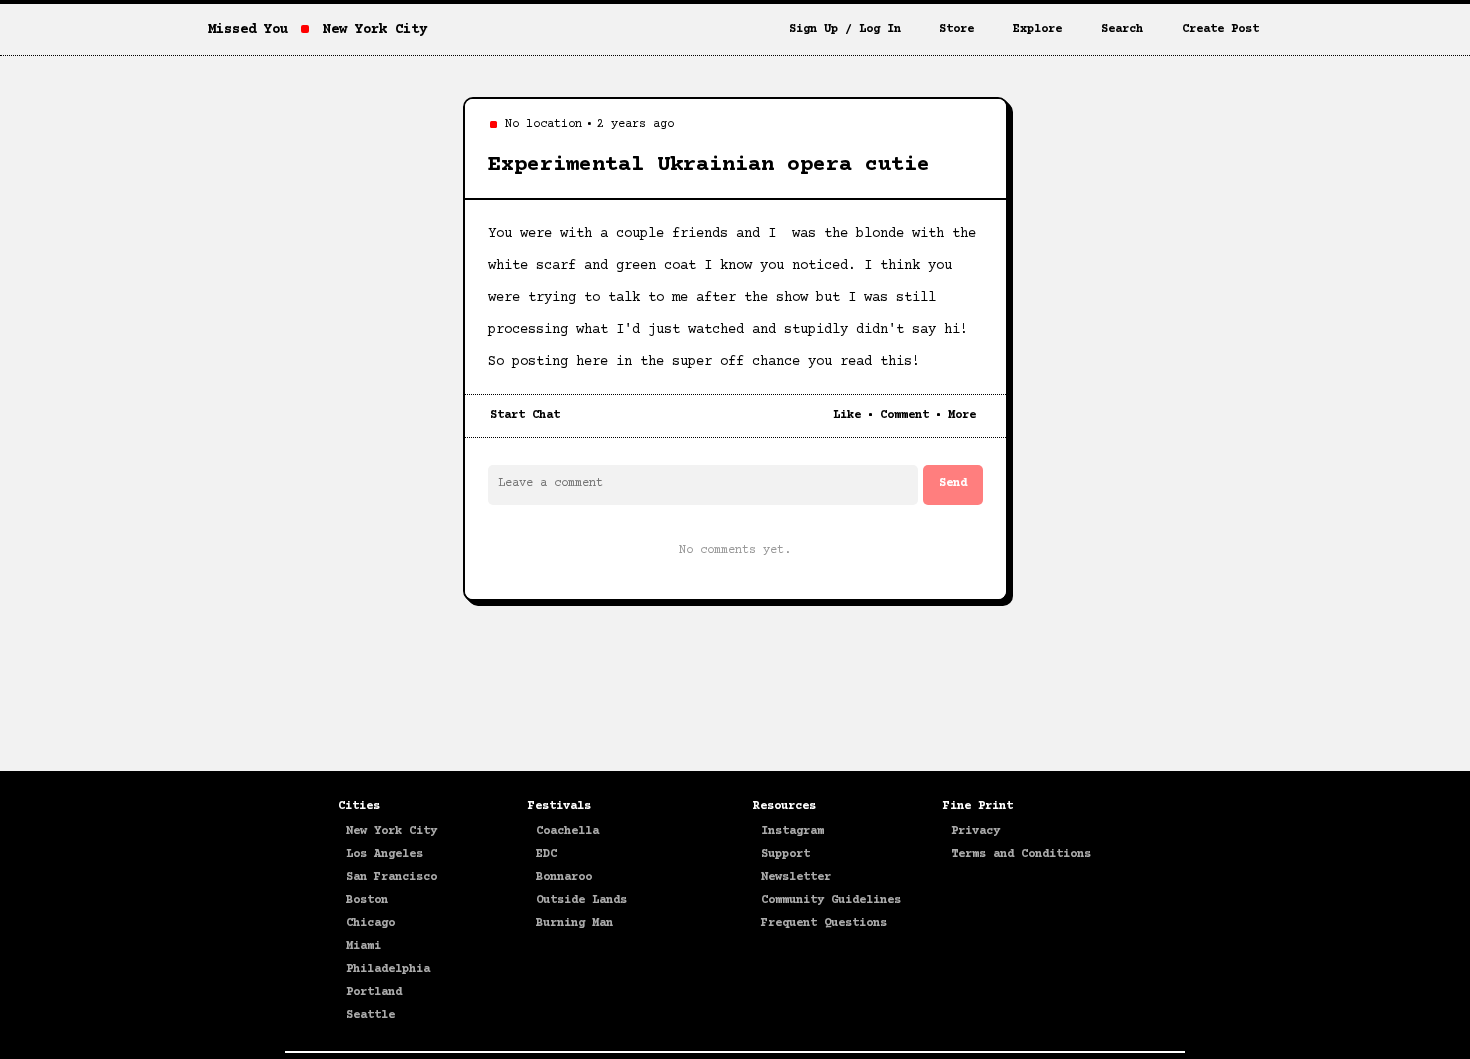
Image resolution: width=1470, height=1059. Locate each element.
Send (953, 483)
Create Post (1220, 29)
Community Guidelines (831, 900)
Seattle (370, 1015)
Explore (1037, 29)
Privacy (975, 831)
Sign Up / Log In (845, 29)
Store (956, 29)
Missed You (248, 30)
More (962, 415)
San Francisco (391, 877)
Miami (363, 946)
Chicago (370, 923)
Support (785, 854)
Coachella (567, 831)
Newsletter (796, 877)
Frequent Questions (824, 923)
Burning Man (574, 923)
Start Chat (525, 415)
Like (847, 415)
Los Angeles (384, 854)
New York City (391, 831)
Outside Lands (581, 900)
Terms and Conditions (1021, 854)
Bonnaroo (564, 877)
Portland (374, 992)
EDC (546, 854)
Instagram (792, 831)
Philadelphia (388, 969)
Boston (367, 900)
